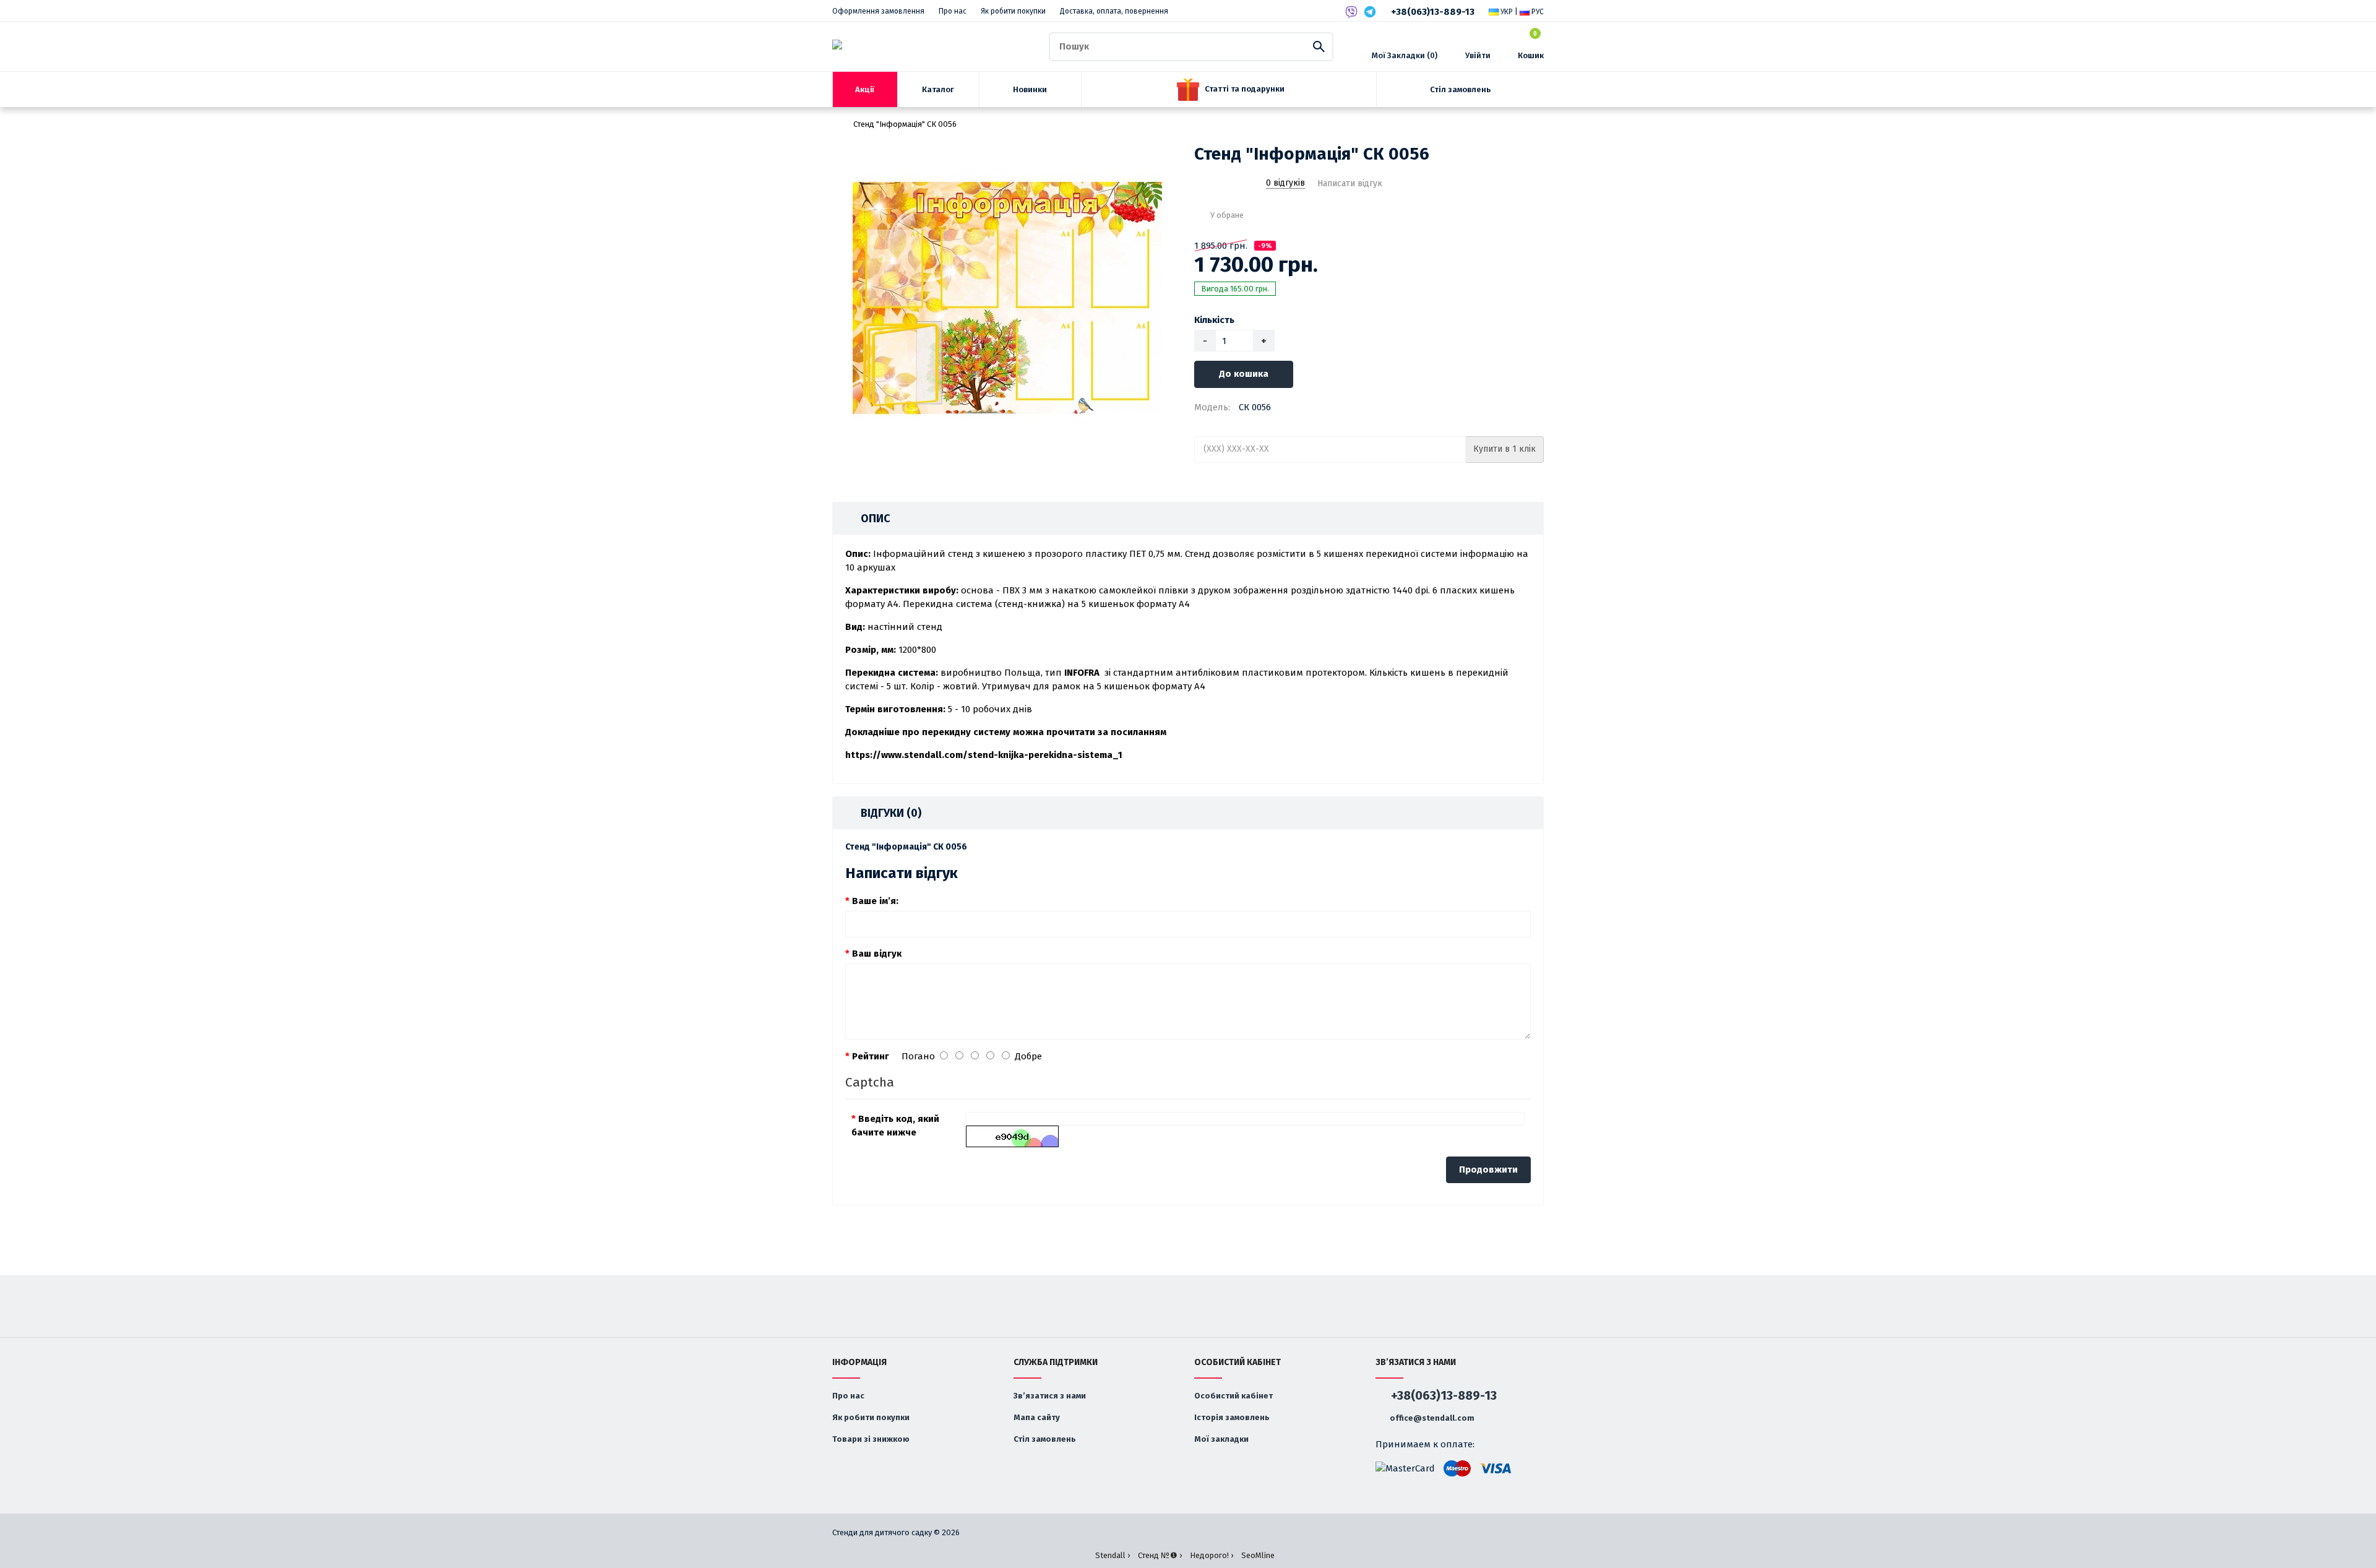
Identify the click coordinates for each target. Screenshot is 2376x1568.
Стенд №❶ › (1160, 1555)
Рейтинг (871, 1056)
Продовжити (1488, 1170)
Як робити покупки (1013, 11)
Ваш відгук (877, 954)
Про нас (953, 11)
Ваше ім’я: (875, 901)
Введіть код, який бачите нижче (895, 1126)
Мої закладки (1221, 1439)
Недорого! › (1212, 1555)
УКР (1506, 12)
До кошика (1244, 374)
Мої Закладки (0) (1405, 55)
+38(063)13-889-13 (1433, 12)
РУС (1537, 12)
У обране (1227, 215)
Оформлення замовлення (878, 11)
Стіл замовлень (1045, 1439)
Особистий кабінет (1233, 1396)
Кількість (1214, 320)
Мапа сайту (1037, 1417)
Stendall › (1113, 1555)
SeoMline (1258, 1555)
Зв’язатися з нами (1050, 1396)
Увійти (1478, 55)
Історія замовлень (1232, 1417)
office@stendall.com (1431, 1418)
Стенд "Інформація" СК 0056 (905, 124)
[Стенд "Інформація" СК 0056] (1007, 298)
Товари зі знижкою (871, 1439)
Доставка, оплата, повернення (1114, 11)
